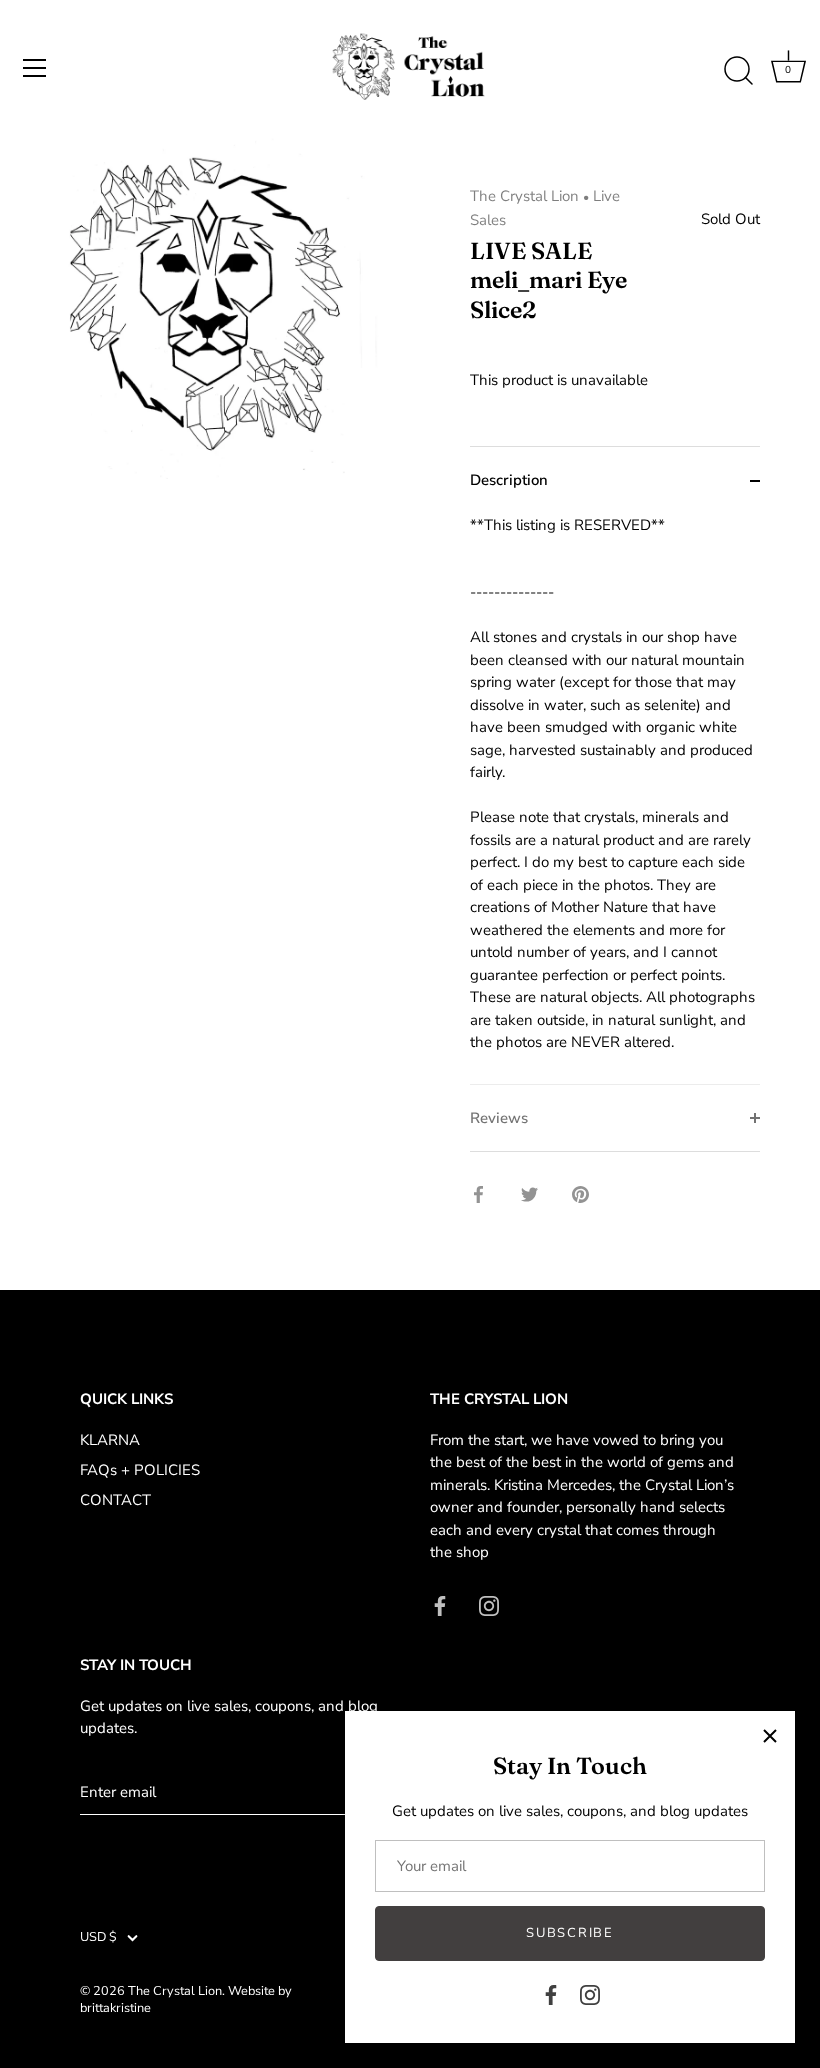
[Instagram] (590, 1994)
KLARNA (110, 1440)
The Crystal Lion (524, 196)
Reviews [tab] (499, 1118)
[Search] (738, 71)
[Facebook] (551, 1994)
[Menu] (35, 68)
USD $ (98, 1938)
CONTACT (115, 1500)
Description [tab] (509, 480)
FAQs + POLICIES (140, 1470)
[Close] (770, 1736)
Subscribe (569, 1933)
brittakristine (115, 2008)
